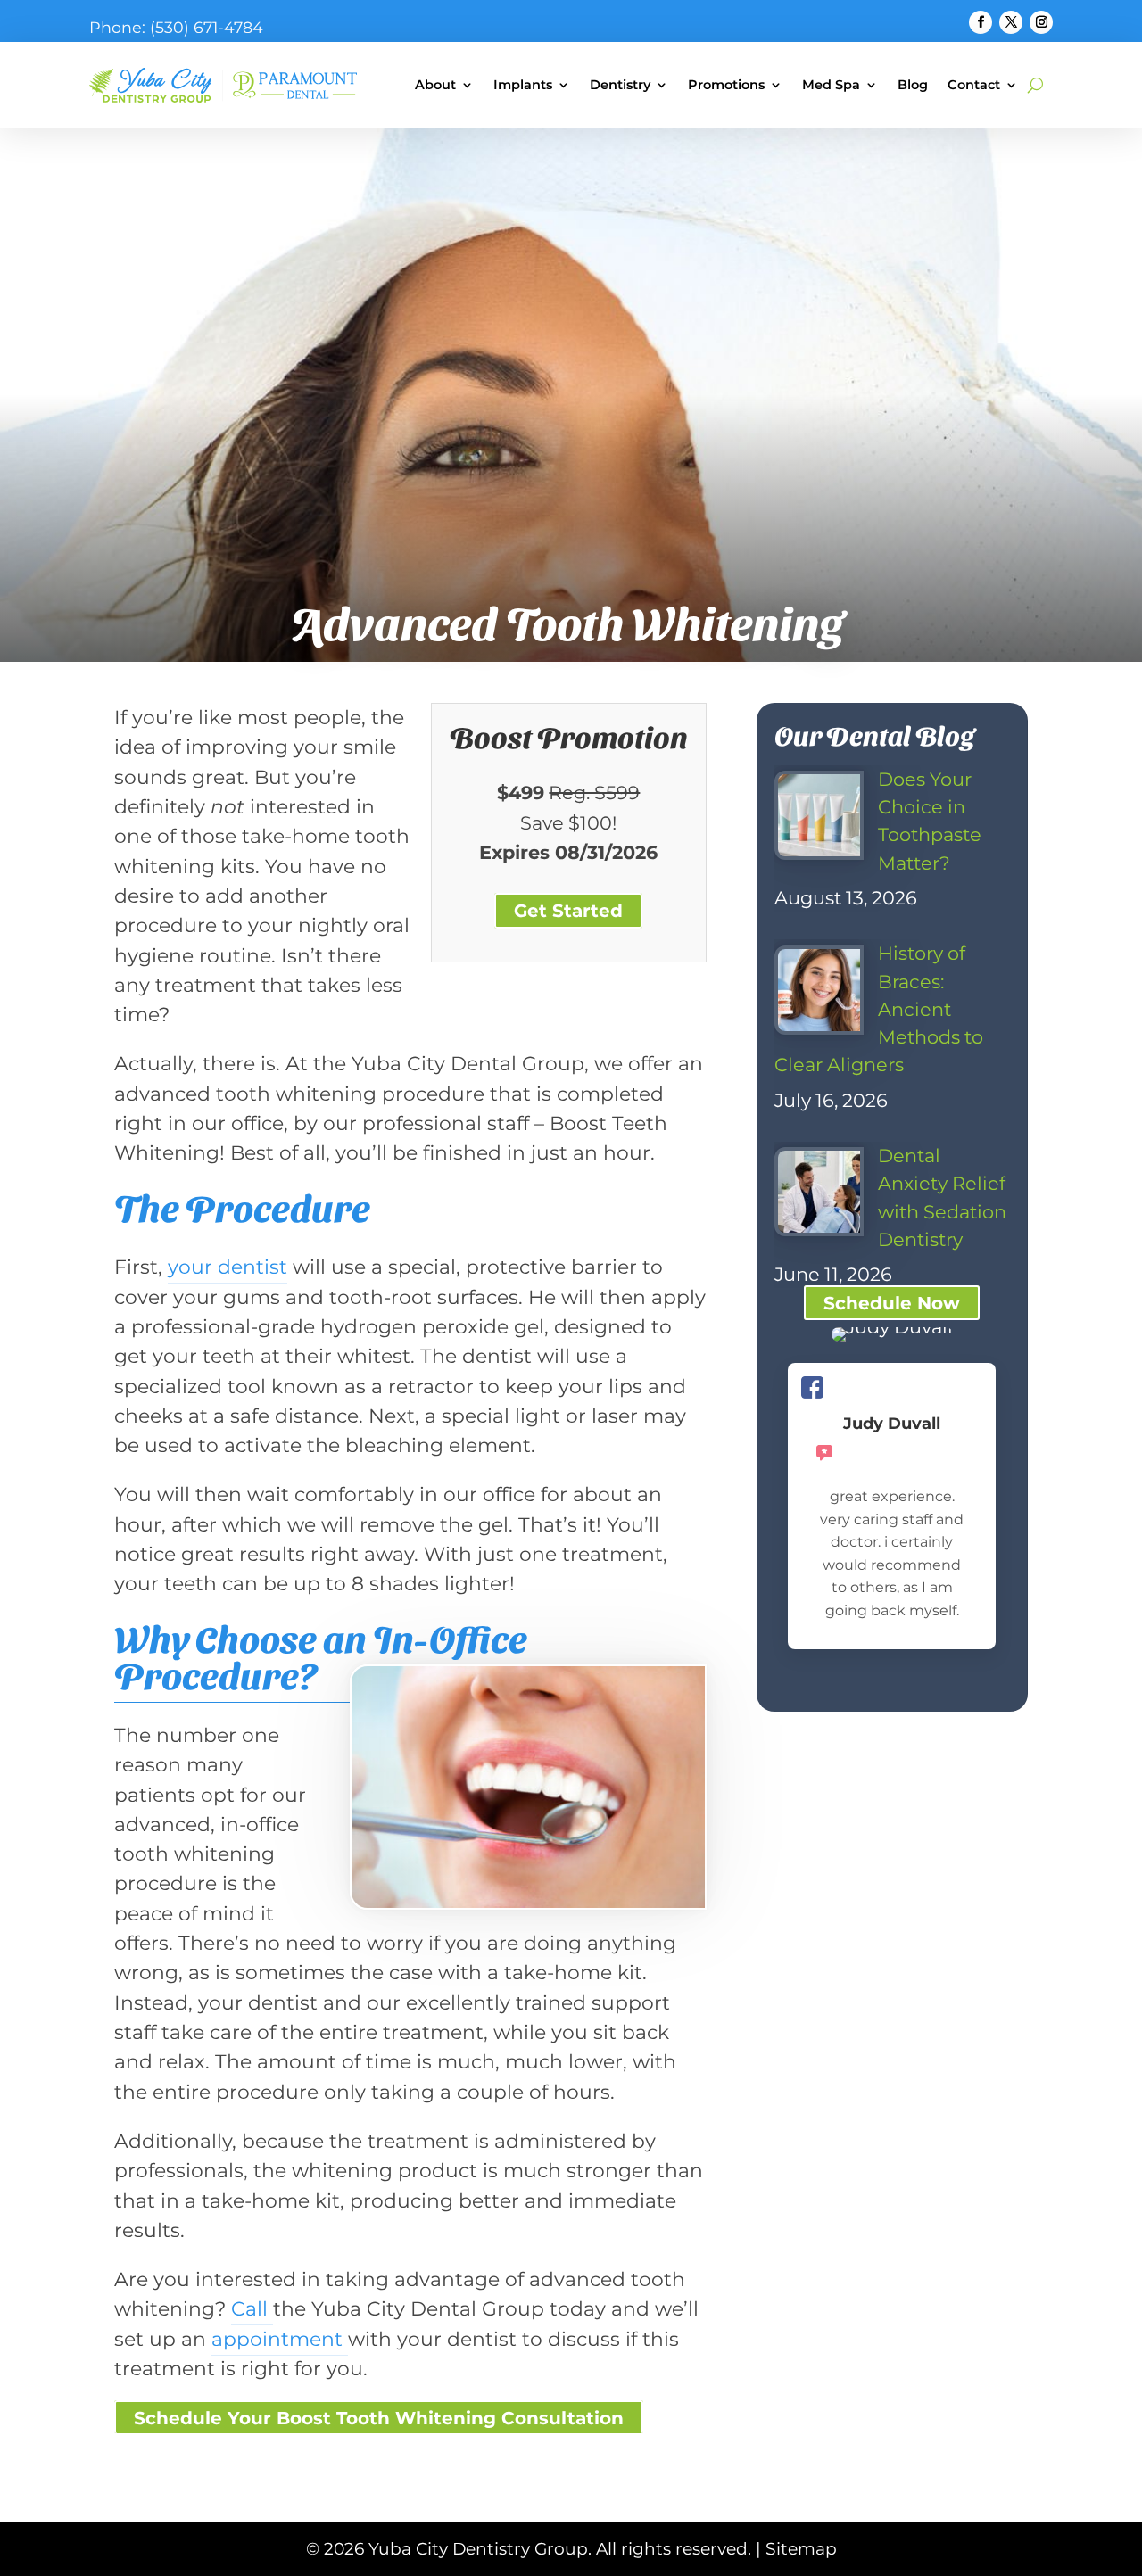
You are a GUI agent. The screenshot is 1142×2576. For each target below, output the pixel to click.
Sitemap (801, 2549)
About (435, 85)
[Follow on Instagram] (1041, 22)
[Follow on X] (1011, 22)
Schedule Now (892, 1303)
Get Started (568, 911)
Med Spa (831, 85)
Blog (913, 85)
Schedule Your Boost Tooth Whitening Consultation (379, 2418)
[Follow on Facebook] (981, 22)
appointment (280, 2339)
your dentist (228, 1267)
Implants (523, 85)
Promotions (726, 85)
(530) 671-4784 (207, 27)
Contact (974, 85)
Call (252, 2308)
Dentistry (620, 85)
